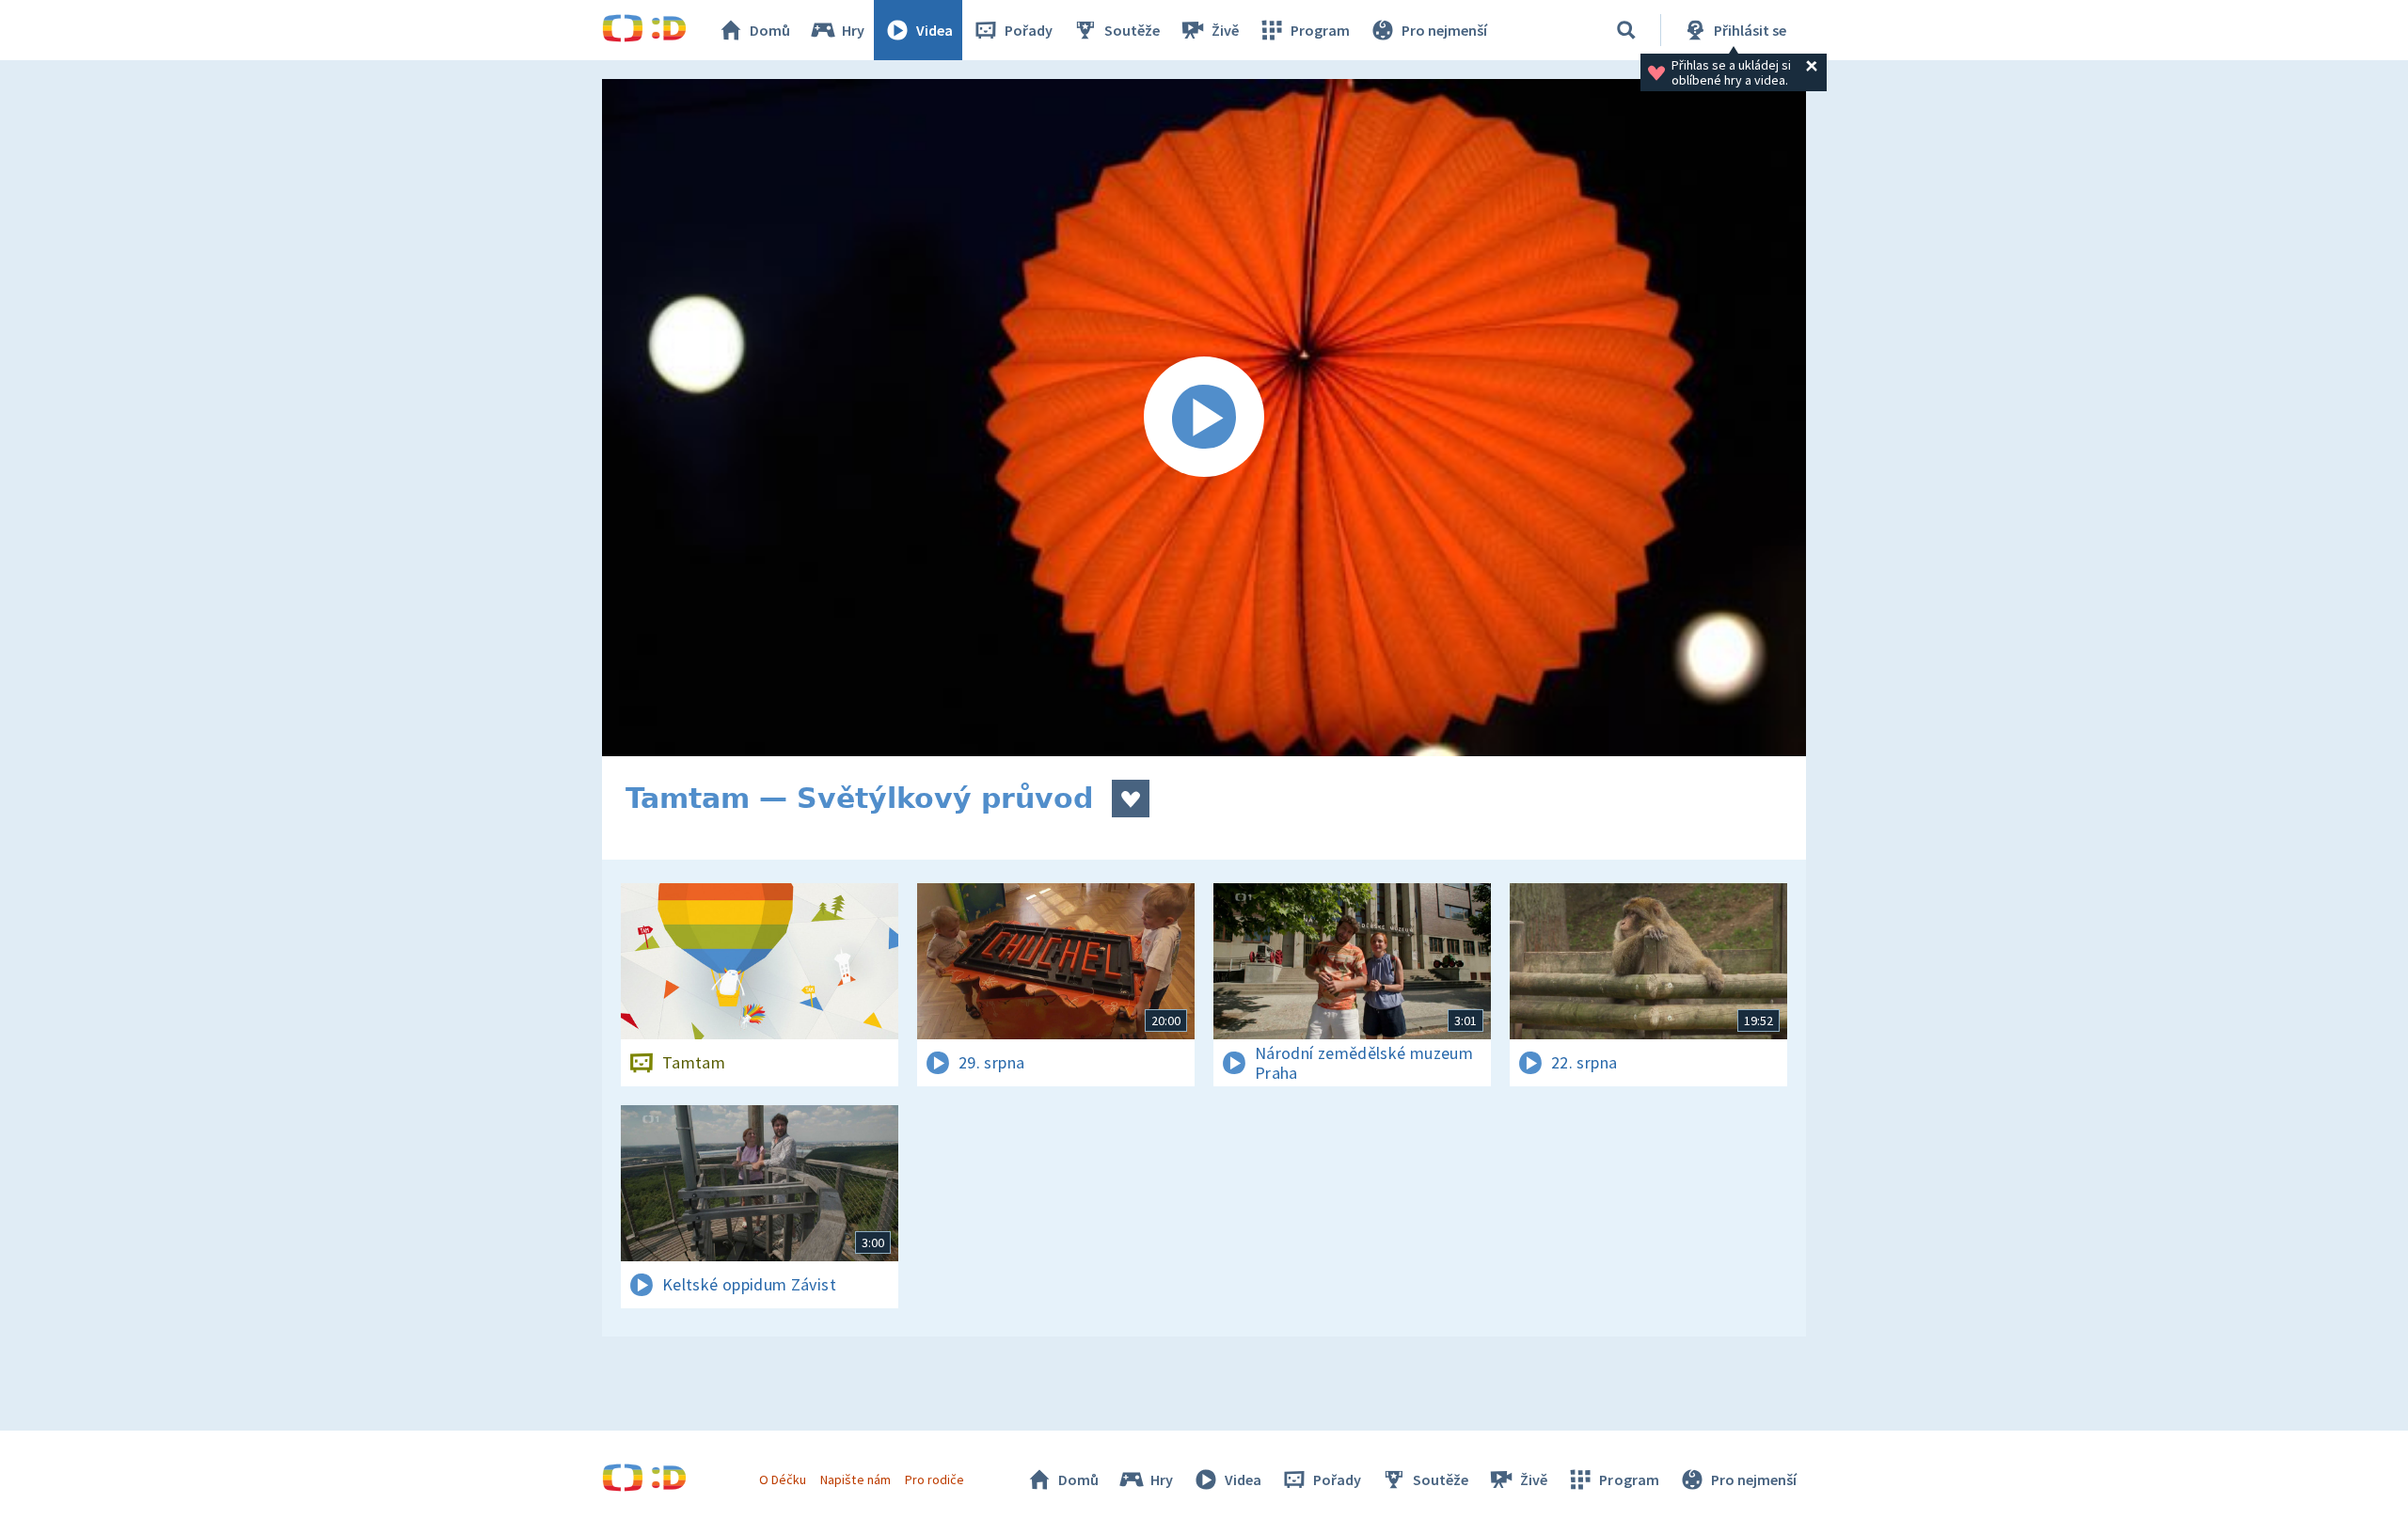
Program (1320, 30)
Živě (1225, 30)
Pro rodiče (935, 1479)
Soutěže (1132, 30)
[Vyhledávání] (1626, 30)
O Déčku (783, 1479)
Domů (770, 30)
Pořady (1029, 30)
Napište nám (855, 1479)
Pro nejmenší (1444, 30)
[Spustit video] (1204, 418)
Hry (853, 30)
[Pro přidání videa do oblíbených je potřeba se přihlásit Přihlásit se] (1131, 799)
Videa (935, 30)
